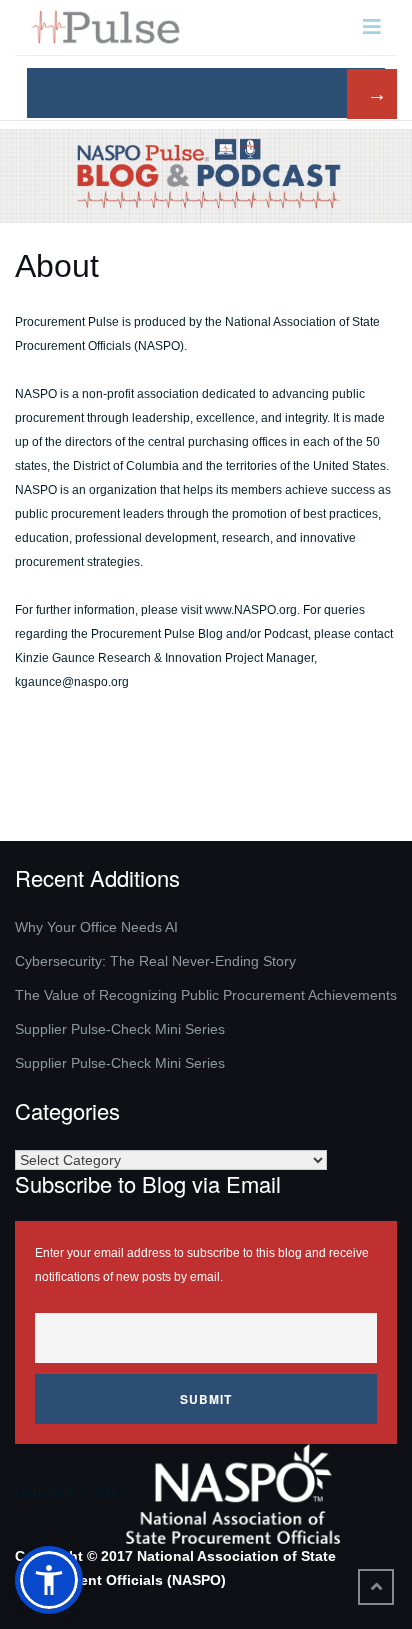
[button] (49, 1580)
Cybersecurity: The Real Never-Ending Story (155, 961)
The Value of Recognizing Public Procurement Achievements (206, 995)
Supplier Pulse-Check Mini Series (120, 1029)
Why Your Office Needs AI (96, 927)
